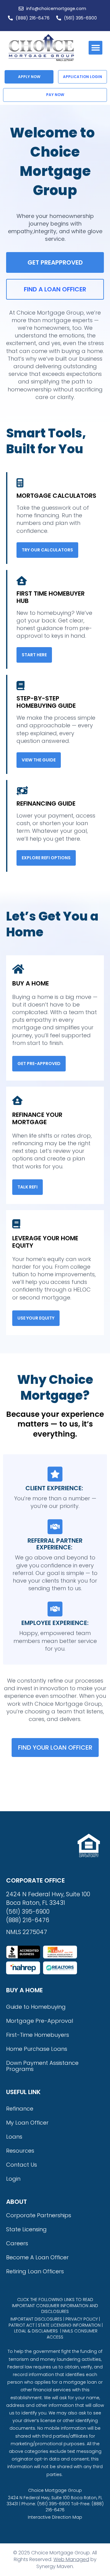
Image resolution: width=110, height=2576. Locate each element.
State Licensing (26, 2229)
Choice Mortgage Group (55, 2490)
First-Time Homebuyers (38, 2035)
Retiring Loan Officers (35, 2271)
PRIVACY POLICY (82, 2319)
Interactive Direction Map (55, 2517)
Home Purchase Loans (37, 2049)
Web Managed (71, 2559)
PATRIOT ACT (22, 2325)
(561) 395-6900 (28, 1912)
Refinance (20, 2109)
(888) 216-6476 (28, 1920)
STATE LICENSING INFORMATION (69, 2325)
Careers (17, 2243)
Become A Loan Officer (37, 2257)
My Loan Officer (27, 2123)
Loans (14, 2137)
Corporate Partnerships (39, 2215)
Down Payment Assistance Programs (42, 2066)
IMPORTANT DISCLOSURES (36, 2319)
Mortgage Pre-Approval (40, 2021)
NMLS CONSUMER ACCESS (72, 2334)
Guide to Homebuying (36, 2007)
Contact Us (22, 2165)
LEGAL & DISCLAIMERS (36, 2331)
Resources (20, 2151)
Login (13, 2179)
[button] (95, 48)
